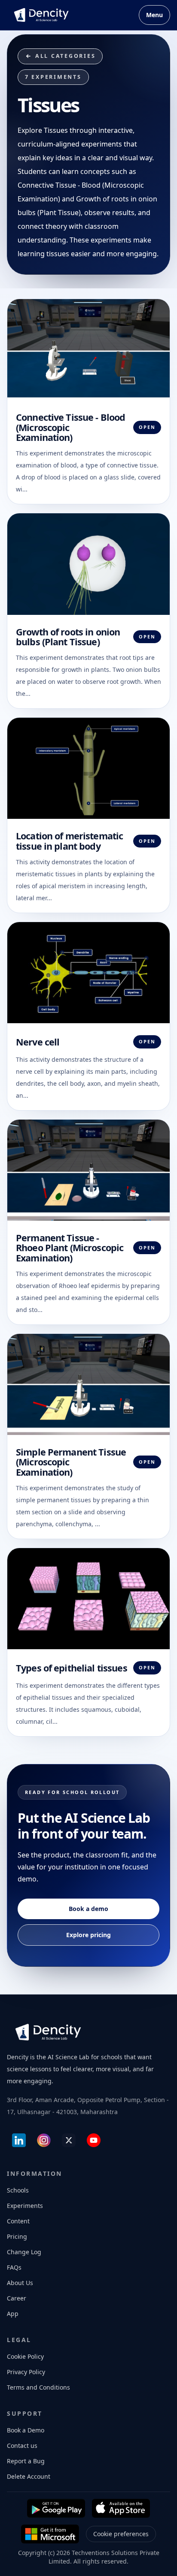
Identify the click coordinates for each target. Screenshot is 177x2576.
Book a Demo (26, 2430)
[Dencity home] (41, 15)
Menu (154, 15)
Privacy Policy (26, 2372)
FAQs (14, 2267)
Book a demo (88, 1909)
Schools (18, 2190)
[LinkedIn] (19, 2140)
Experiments (25, 2206)
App (13, 2314)
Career (17, 2298)
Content (18, 2221)
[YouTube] (94, 2140)
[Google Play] (56, 2508)
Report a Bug (26, 2461)
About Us (20, 2283)
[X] (69, 2140)
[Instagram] (44, 2140)
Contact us (22, 2446)
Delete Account (29, 2476)
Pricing (17, 2236)
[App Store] (121, 2508)
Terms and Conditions (38, 2387)
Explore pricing (88, 1935)
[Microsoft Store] (50, 2534)
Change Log (24, 2252)
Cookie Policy (25, 2356)
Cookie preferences (121, 2534)
